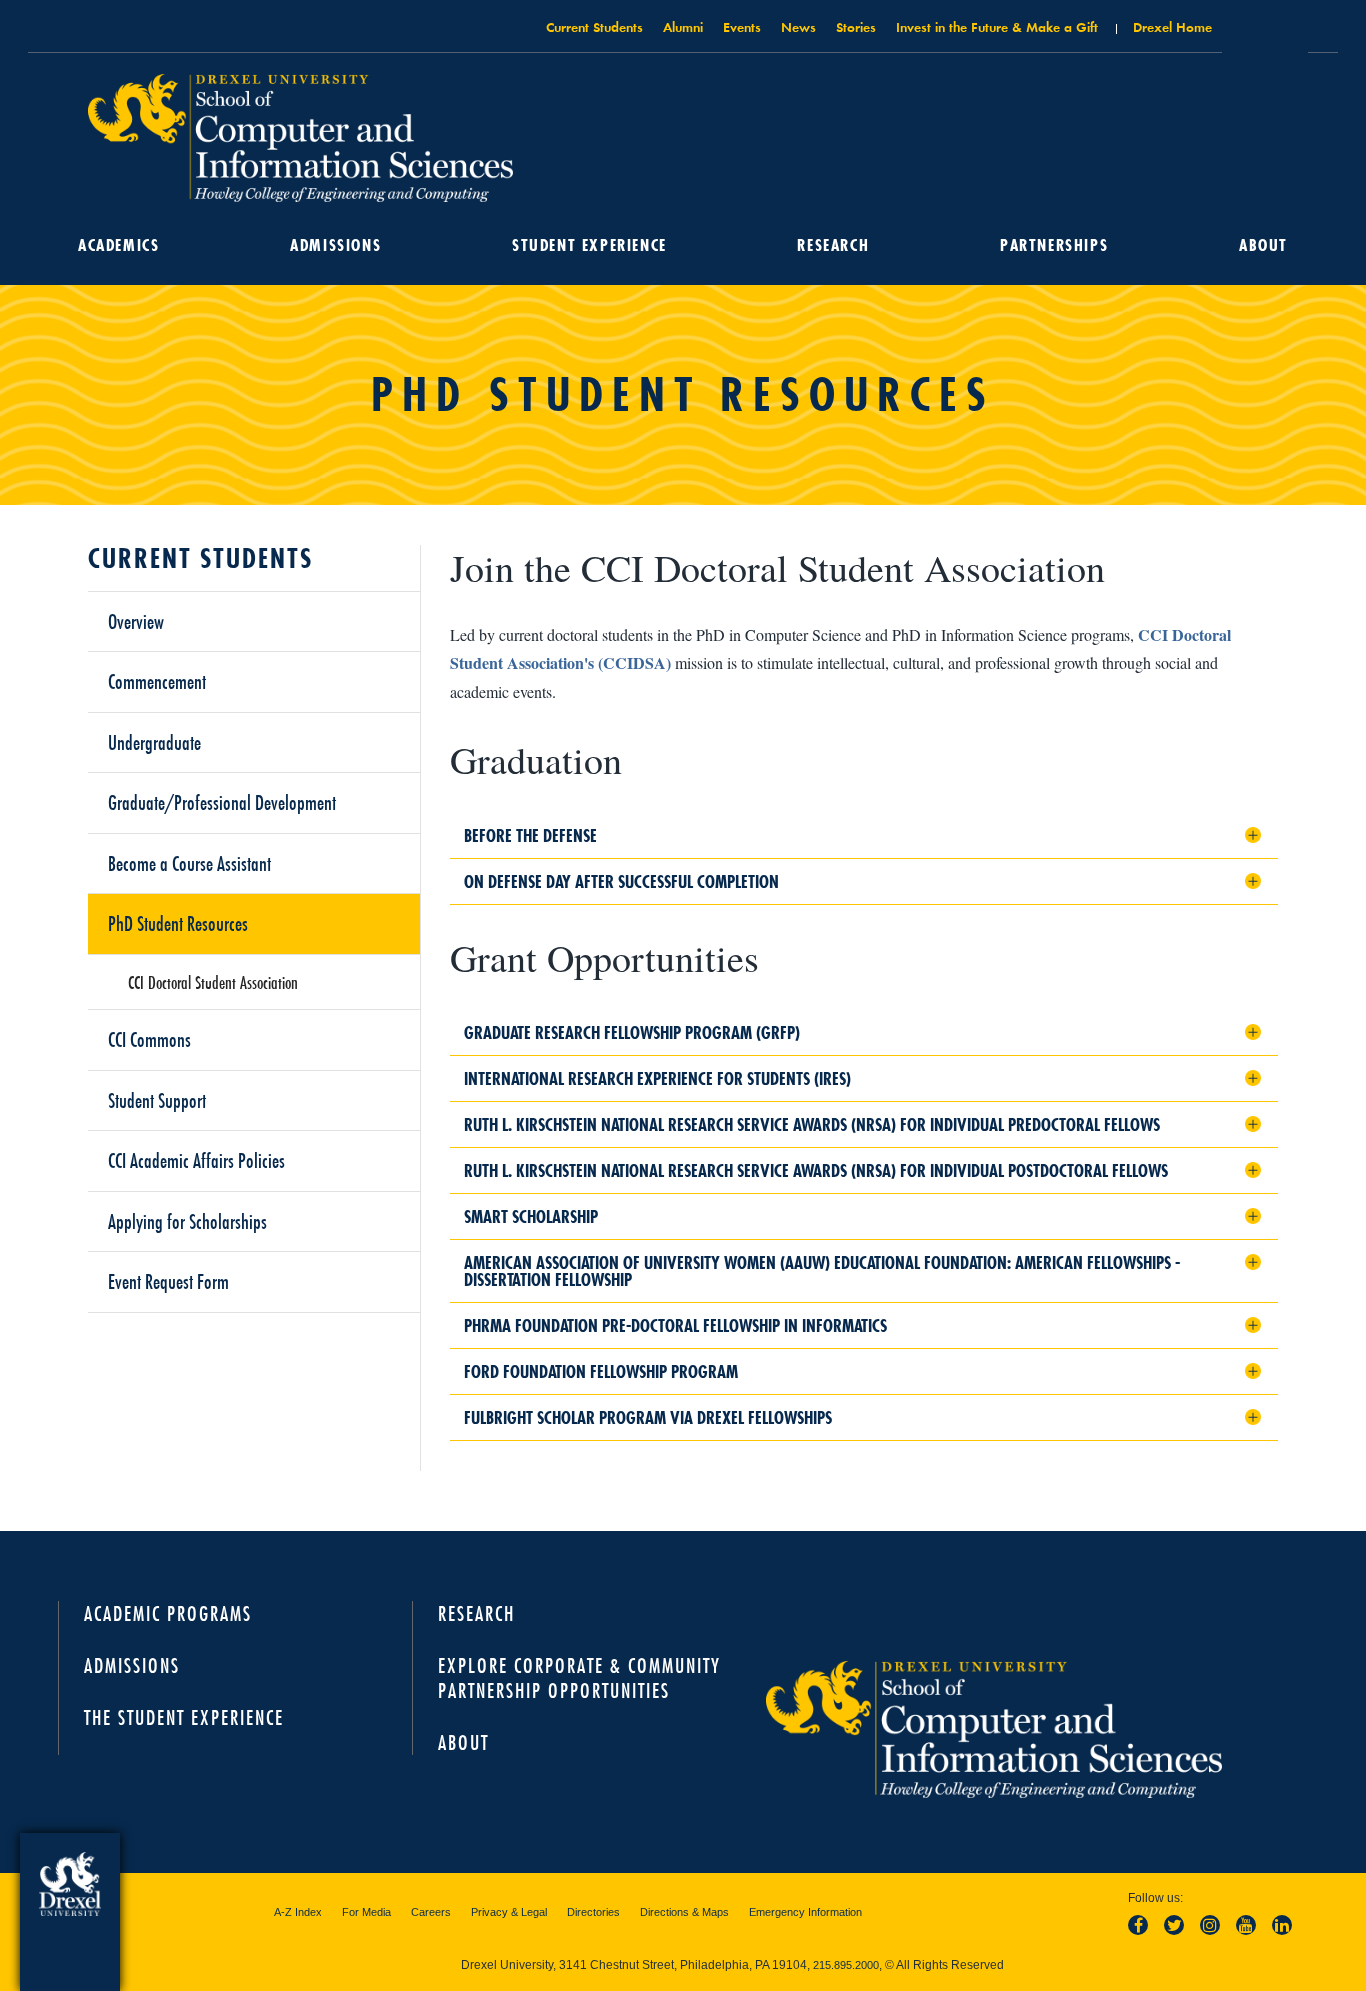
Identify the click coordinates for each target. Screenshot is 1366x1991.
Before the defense (530, 835)
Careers (431, 1912)
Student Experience (589, 245)
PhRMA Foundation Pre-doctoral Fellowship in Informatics (675, 1325)
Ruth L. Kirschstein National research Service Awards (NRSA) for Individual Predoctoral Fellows (812, 1124)
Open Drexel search (1265, 33)
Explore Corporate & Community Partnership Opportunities (579, 1678)
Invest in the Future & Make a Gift (997, 26)
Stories (856, 26)
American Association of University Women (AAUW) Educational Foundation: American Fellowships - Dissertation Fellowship (822, 1271)
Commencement (157, 681)
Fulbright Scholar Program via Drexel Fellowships (648, 1417)
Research (833, 245)
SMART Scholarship (531, 1216)
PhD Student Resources (178, 923)
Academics (118, 245)
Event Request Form (168, 1281)
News (798, 26)
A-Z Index (298, 1912)
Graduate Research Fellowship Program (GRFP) (632, 1032)
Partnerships (1054, 245)
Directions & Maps (684, 1912)
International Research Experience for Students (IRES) (657, 1078)
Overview (136, 621)
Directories (593, 1912)
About (1263, 245)
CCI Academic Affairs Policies (196, 1160)
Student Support (157, 1100)
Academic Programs (168, 1613)
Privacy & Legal (509, 1912)
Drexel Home (1172, 26)
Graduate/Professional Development (222, 802)
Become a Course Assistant (189, 863)
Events (742, 26)
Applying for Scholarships (187, 1221)
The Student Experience (184, 1717)
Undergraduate (154, 742)
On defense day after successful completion (621, 881)
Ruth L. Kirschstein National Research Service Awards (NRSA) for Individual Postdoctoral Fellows (816, 1170)
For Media (366, 1912)
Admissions (335, 245)
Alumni (683, 26)
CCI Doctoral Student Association (213, 982)
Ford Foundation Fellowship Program (601, 1371)
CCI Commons (149, 1039)
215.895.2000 (846, 1965)
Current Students (594, 26)
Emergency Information (805, 1912)
